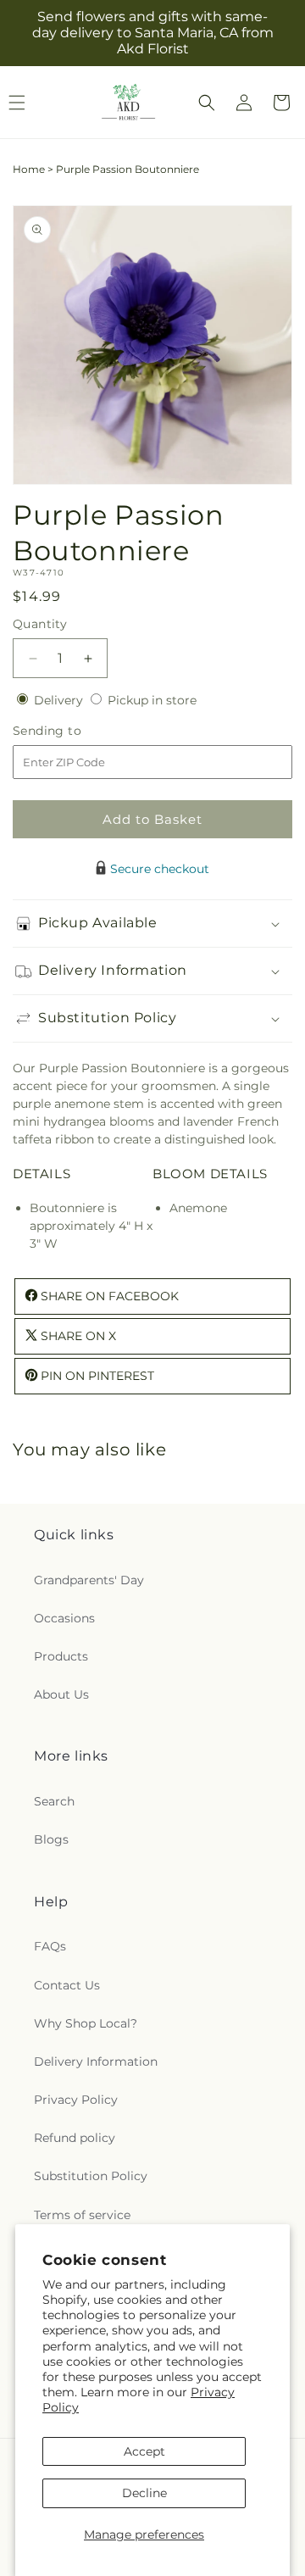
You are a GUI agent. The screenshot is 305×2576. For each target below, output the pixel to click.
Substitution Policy (91, 2176)
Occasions (64, 1618)
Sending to (72, 731)
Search (54, 1801)
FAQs (50, 1946)
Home (29, 169)
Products (61, 1656)
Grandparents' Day (89, 1580)
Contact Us (67, 1985)
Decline (144, 2493)
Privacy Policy (76, 2100)
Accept (144, 2451)
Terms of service (82, 2215)
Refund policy (75, 2138)
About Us (61, 1694)
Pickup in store (152, 700)
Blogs (51, 1839)
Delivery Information (96, 2061)
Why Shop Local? (86, 2023)
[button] (207, 103)
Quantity (40, 624)
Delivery (60, 700)
